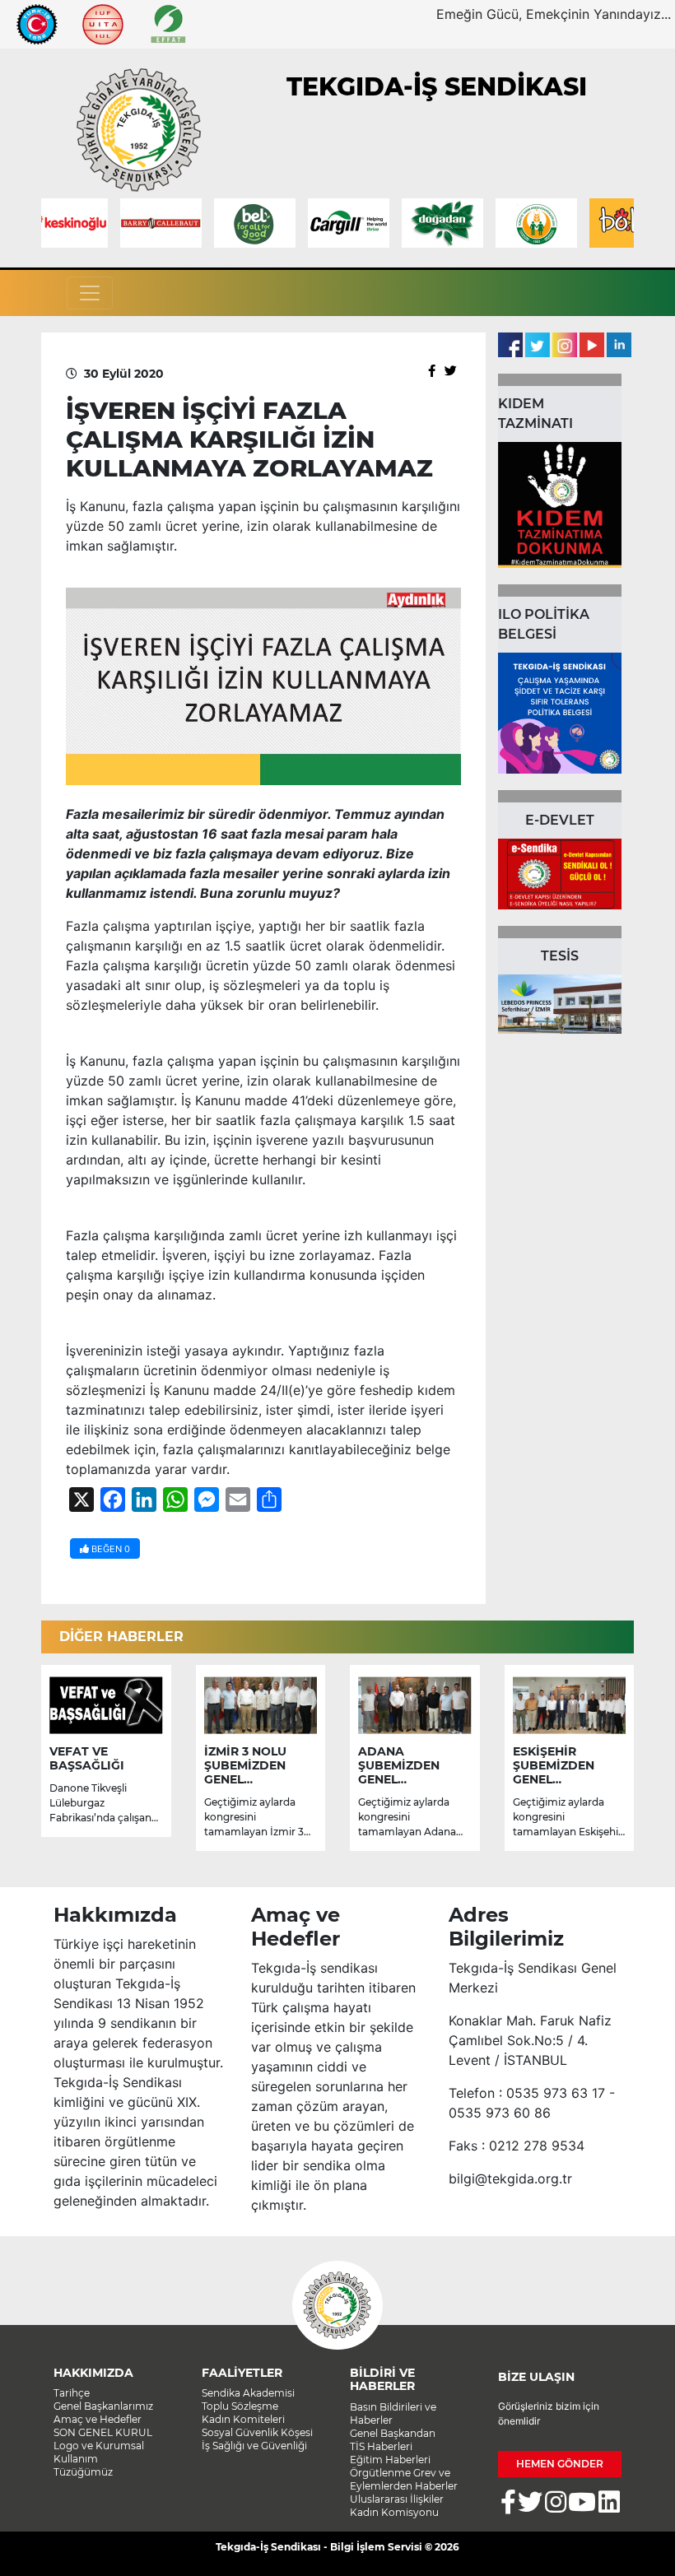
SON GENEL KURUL (103, 2432)
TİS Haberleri (381, 2446)
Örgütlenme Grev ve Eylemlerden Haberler (404, 2479)
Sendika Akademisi (248, 2393)
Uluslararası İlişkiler (397, 2499)
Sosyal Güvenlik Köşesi (257, 2432)
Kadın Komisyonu (394, 2512)
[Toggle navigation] (90, 293)
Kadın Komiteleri (243, 2419)
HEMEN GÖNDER (560, 2464)
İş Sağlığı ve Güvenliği (254, 2446)
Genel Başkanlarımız (103, 2406)
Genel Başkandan (393, 2433)
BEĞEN (109, 1549)
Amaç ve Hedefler (98, 2419)
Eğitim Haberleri (390, 2460)
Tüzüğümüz (83, 2472)
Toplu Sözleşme (240, 2406)
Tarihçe (72, 2393)
